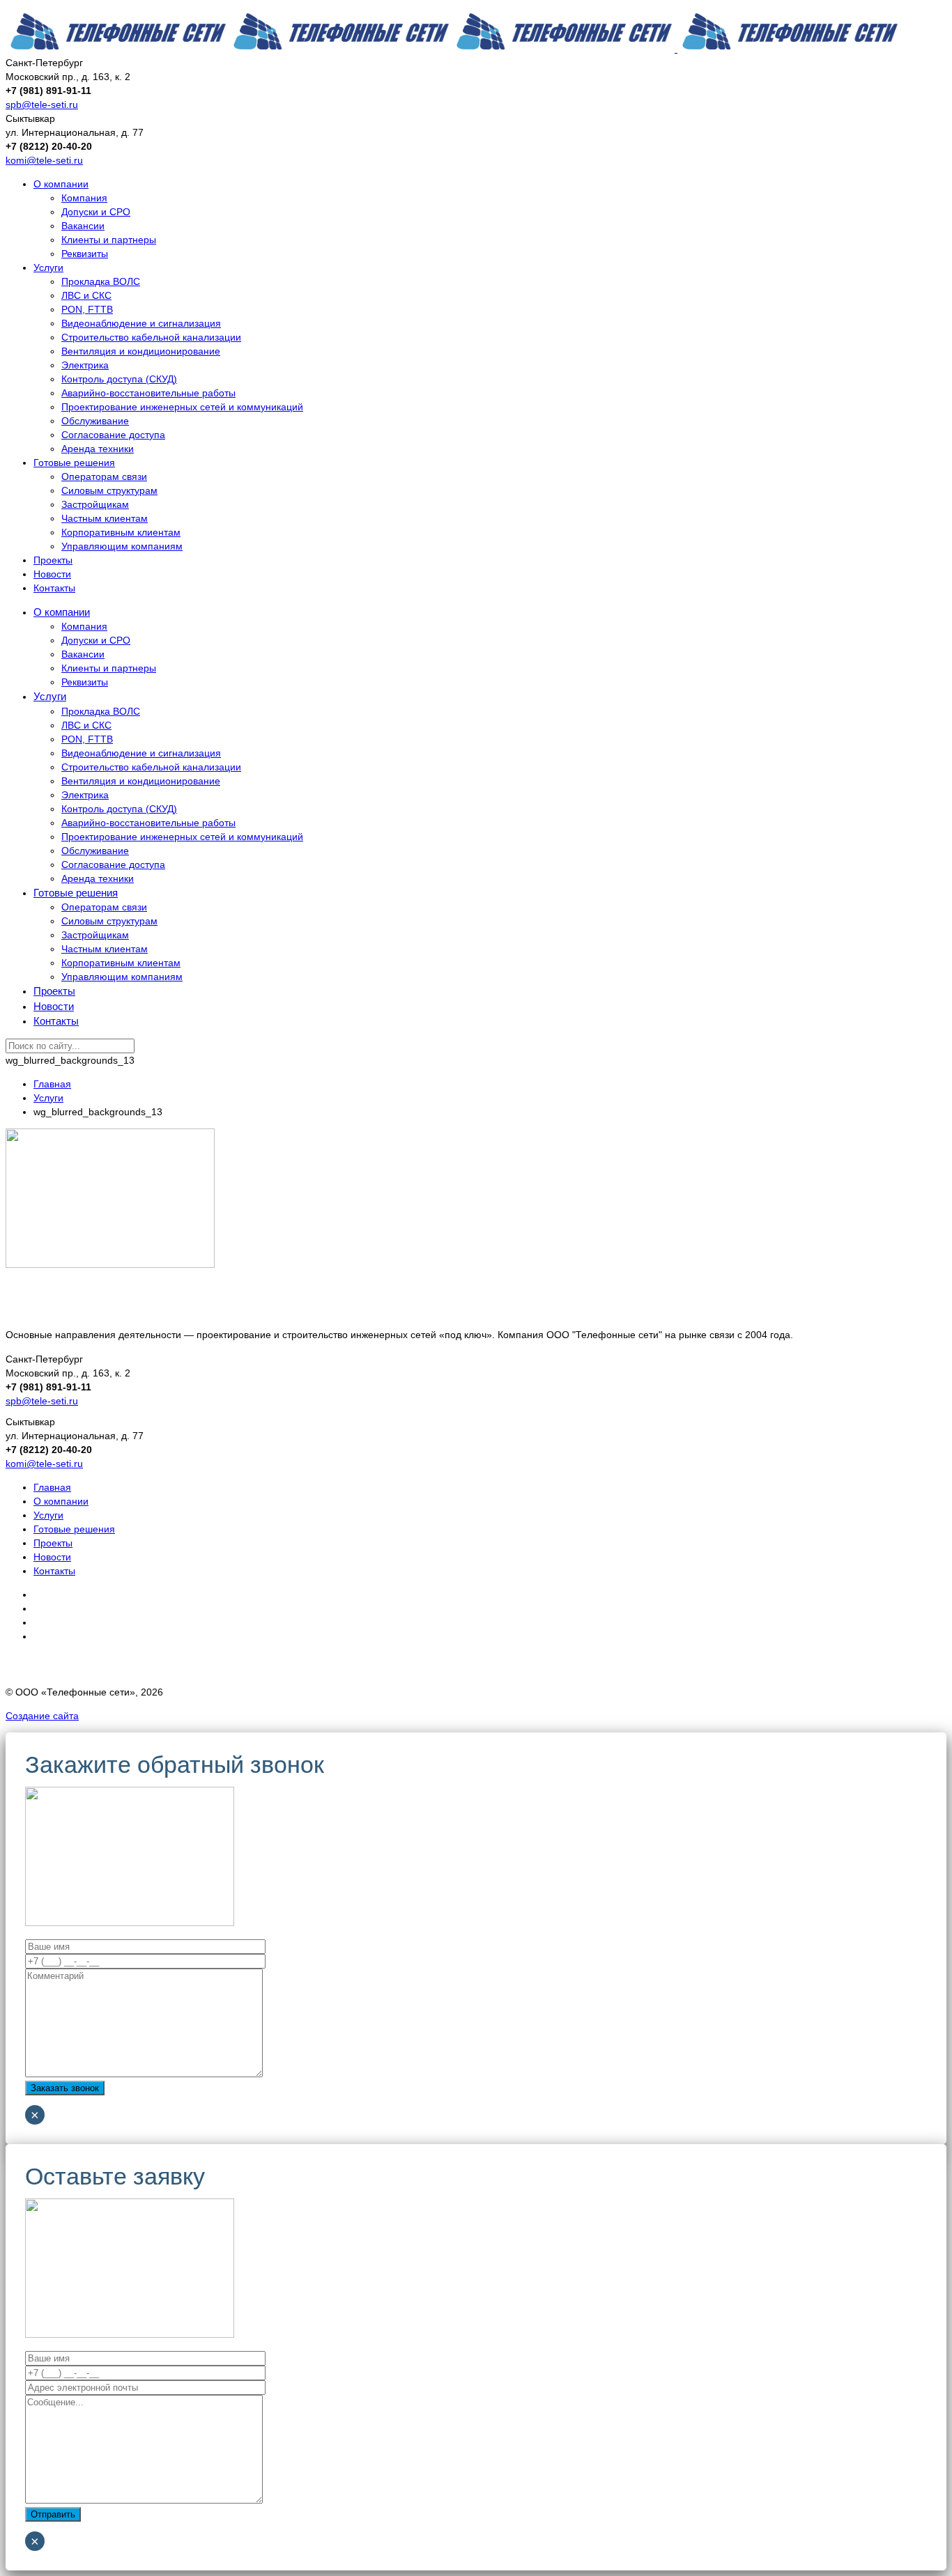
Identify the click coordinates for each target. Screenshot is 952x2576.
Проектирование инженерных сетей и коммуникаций (182, 407)
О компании (61, 184)
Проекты (53, 560)
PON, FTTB (87, 309)
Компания (84, 198)
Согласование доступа (113, 435)
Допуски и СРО (96, 212)
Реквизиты (85, 254)
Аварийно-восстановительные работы (148, 393)
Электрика (85, 365)
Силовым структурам (109, 490)
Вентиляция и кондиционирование (141, 351)
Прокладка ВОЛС (101, 281)
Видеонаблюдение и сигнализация (141, 323)
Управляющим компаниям (122, 546)
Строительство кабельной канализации (151, 337)
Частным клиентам (105, 518)
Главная (52, 1487)
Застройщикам (95, 504)
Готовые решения (74, 463)
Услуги (48, 267)
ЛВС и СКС (86, 295)
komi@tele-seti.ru (44, 160)
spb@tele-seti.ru (42, 104)
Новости (52, 574)
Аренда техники (98, 449)
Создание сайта (42, 1716)
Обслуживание (95, 421)
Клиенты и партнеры (109, 240)
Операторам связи (104, 476)
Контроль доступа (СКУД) (119, 379)
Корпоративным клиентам (121, 532)
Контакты (54, 588)
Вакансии (83, 226)
